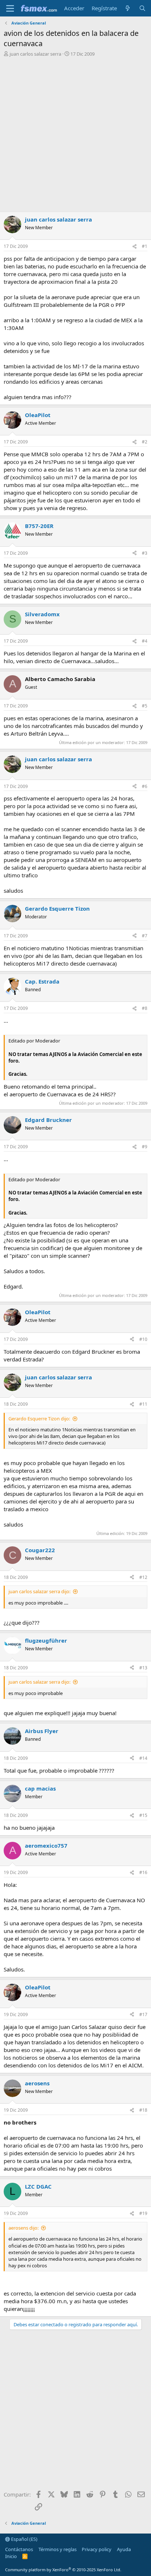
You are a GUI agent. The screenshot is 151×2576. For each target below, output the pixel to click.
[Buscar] (142, 8)
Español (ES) (24, 2539)
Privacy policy (97, 2549)
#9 (145, 1147)
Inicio (11, 2556)
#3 (145, 553)
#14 (143, 1758)
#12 (143, 1577)
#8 (145, 1008)
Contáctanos (19, 2549)
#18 (143, 2110)
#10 (143, 1339)
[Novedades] (128, 8)
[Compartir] (135, 247)
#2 (145, 442)
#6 (145, 786)
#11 (143, 1404)
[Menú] (10, 8)
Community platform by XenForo (63, 2570)
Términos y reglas (58, 2549)
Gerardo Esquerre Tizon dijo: (39, 1419)
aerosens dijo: (23, 2228)
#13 (143, 1668)
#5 (145, 706)
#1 (145, 246)
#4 (145, 641)
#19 (143, 2213)
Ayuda (124, 2549)
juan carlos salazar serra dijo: (39, 1591)
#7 (145, 936)
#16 (143, 1872)
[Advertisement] (75, 136)
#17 (143, 2014)
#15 (143, 1815)
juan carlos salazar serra (35, 54)
